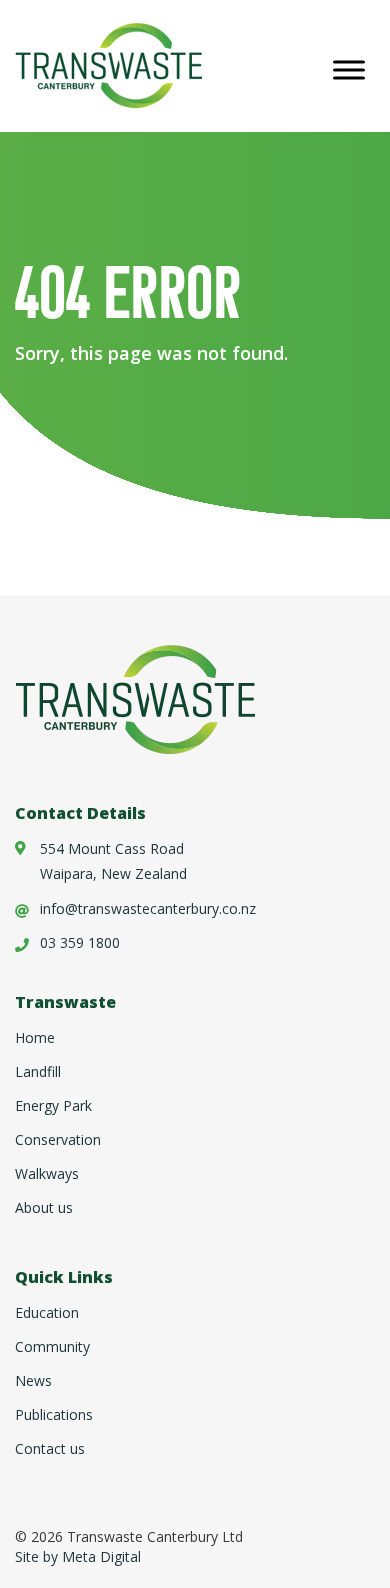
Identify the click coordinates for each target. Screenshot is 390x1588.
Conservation (58, 1139)
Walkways (47, 1173)
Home (35, 1037)
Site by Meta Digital (78, 1556)
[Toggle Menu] (349, 69)
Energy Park (53, 1105)
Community (52, 1346)
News (33, 1380)
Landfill (38, 1071)
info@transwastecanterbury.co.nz (148, 908)
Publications (54, 1414)
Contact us (50, 1448)
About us (44, 1207)
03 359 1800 (80, 942)
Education (47, 1312)
